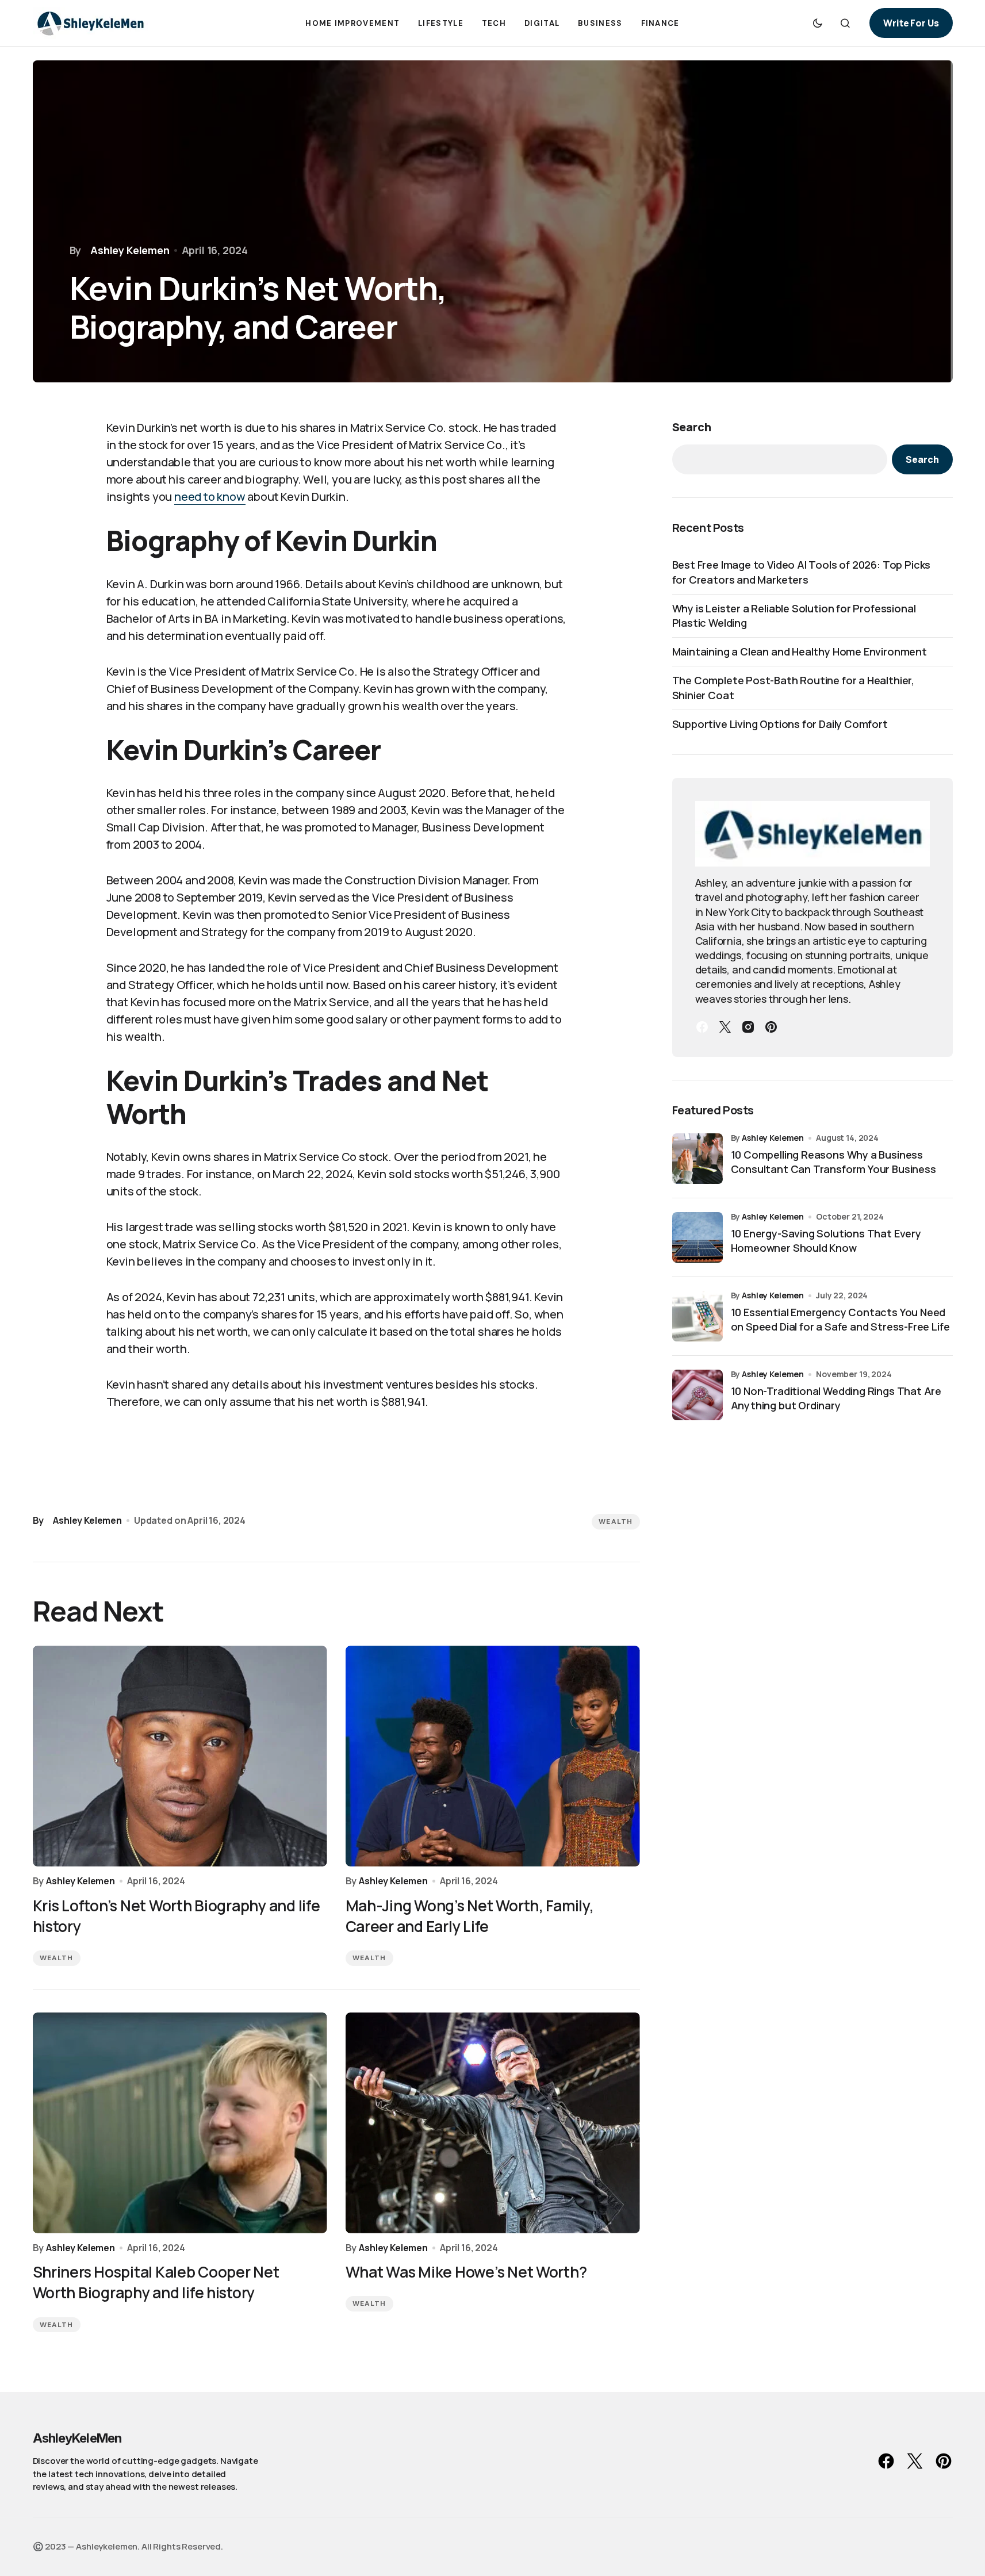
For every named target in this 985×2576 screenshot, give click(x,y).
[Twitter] (725, 1027)
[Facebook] (702, 1027)
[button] (818, 23)
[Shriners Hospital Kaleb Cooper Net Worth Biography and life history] (180, 2123)
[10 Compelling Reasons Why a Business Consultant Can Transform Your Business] (697, 1159)
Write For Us (911, 23)
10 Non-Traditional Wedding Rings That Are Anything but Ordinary (836, 1398)
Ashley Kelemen (773, 1138)
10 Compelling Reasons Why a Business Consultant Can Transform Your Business (833, 1162)
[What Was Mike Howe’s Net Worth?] (493, 2123)
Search (692, 427)
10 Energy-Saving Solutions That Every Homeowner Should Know (826, 1241)
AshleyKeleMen (77, 2438)
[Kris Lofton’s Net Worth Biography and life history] (180, 1756)
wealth (616, 1521)
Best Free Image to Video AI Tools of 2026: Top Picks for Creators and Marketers (802, 572)
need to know (210, 497)
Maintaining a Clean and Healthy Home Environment (800, 651)
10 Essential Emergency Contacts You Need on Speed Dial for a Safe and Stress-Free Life (840, 1319)
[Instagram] (748, 1027)
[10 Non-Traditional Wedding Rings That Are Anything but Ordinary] (697, 1395)
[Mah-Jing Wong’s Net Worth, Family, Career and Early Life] (493, 1756)
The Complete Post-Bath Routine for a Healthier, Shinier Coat (794, 687)
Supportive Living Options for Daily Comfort (780, 724)
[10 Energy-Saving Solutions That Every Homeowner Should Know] (697, 1237)
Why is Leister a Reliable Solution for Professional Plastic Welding (794, 616)
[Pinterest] (771, 1027)
